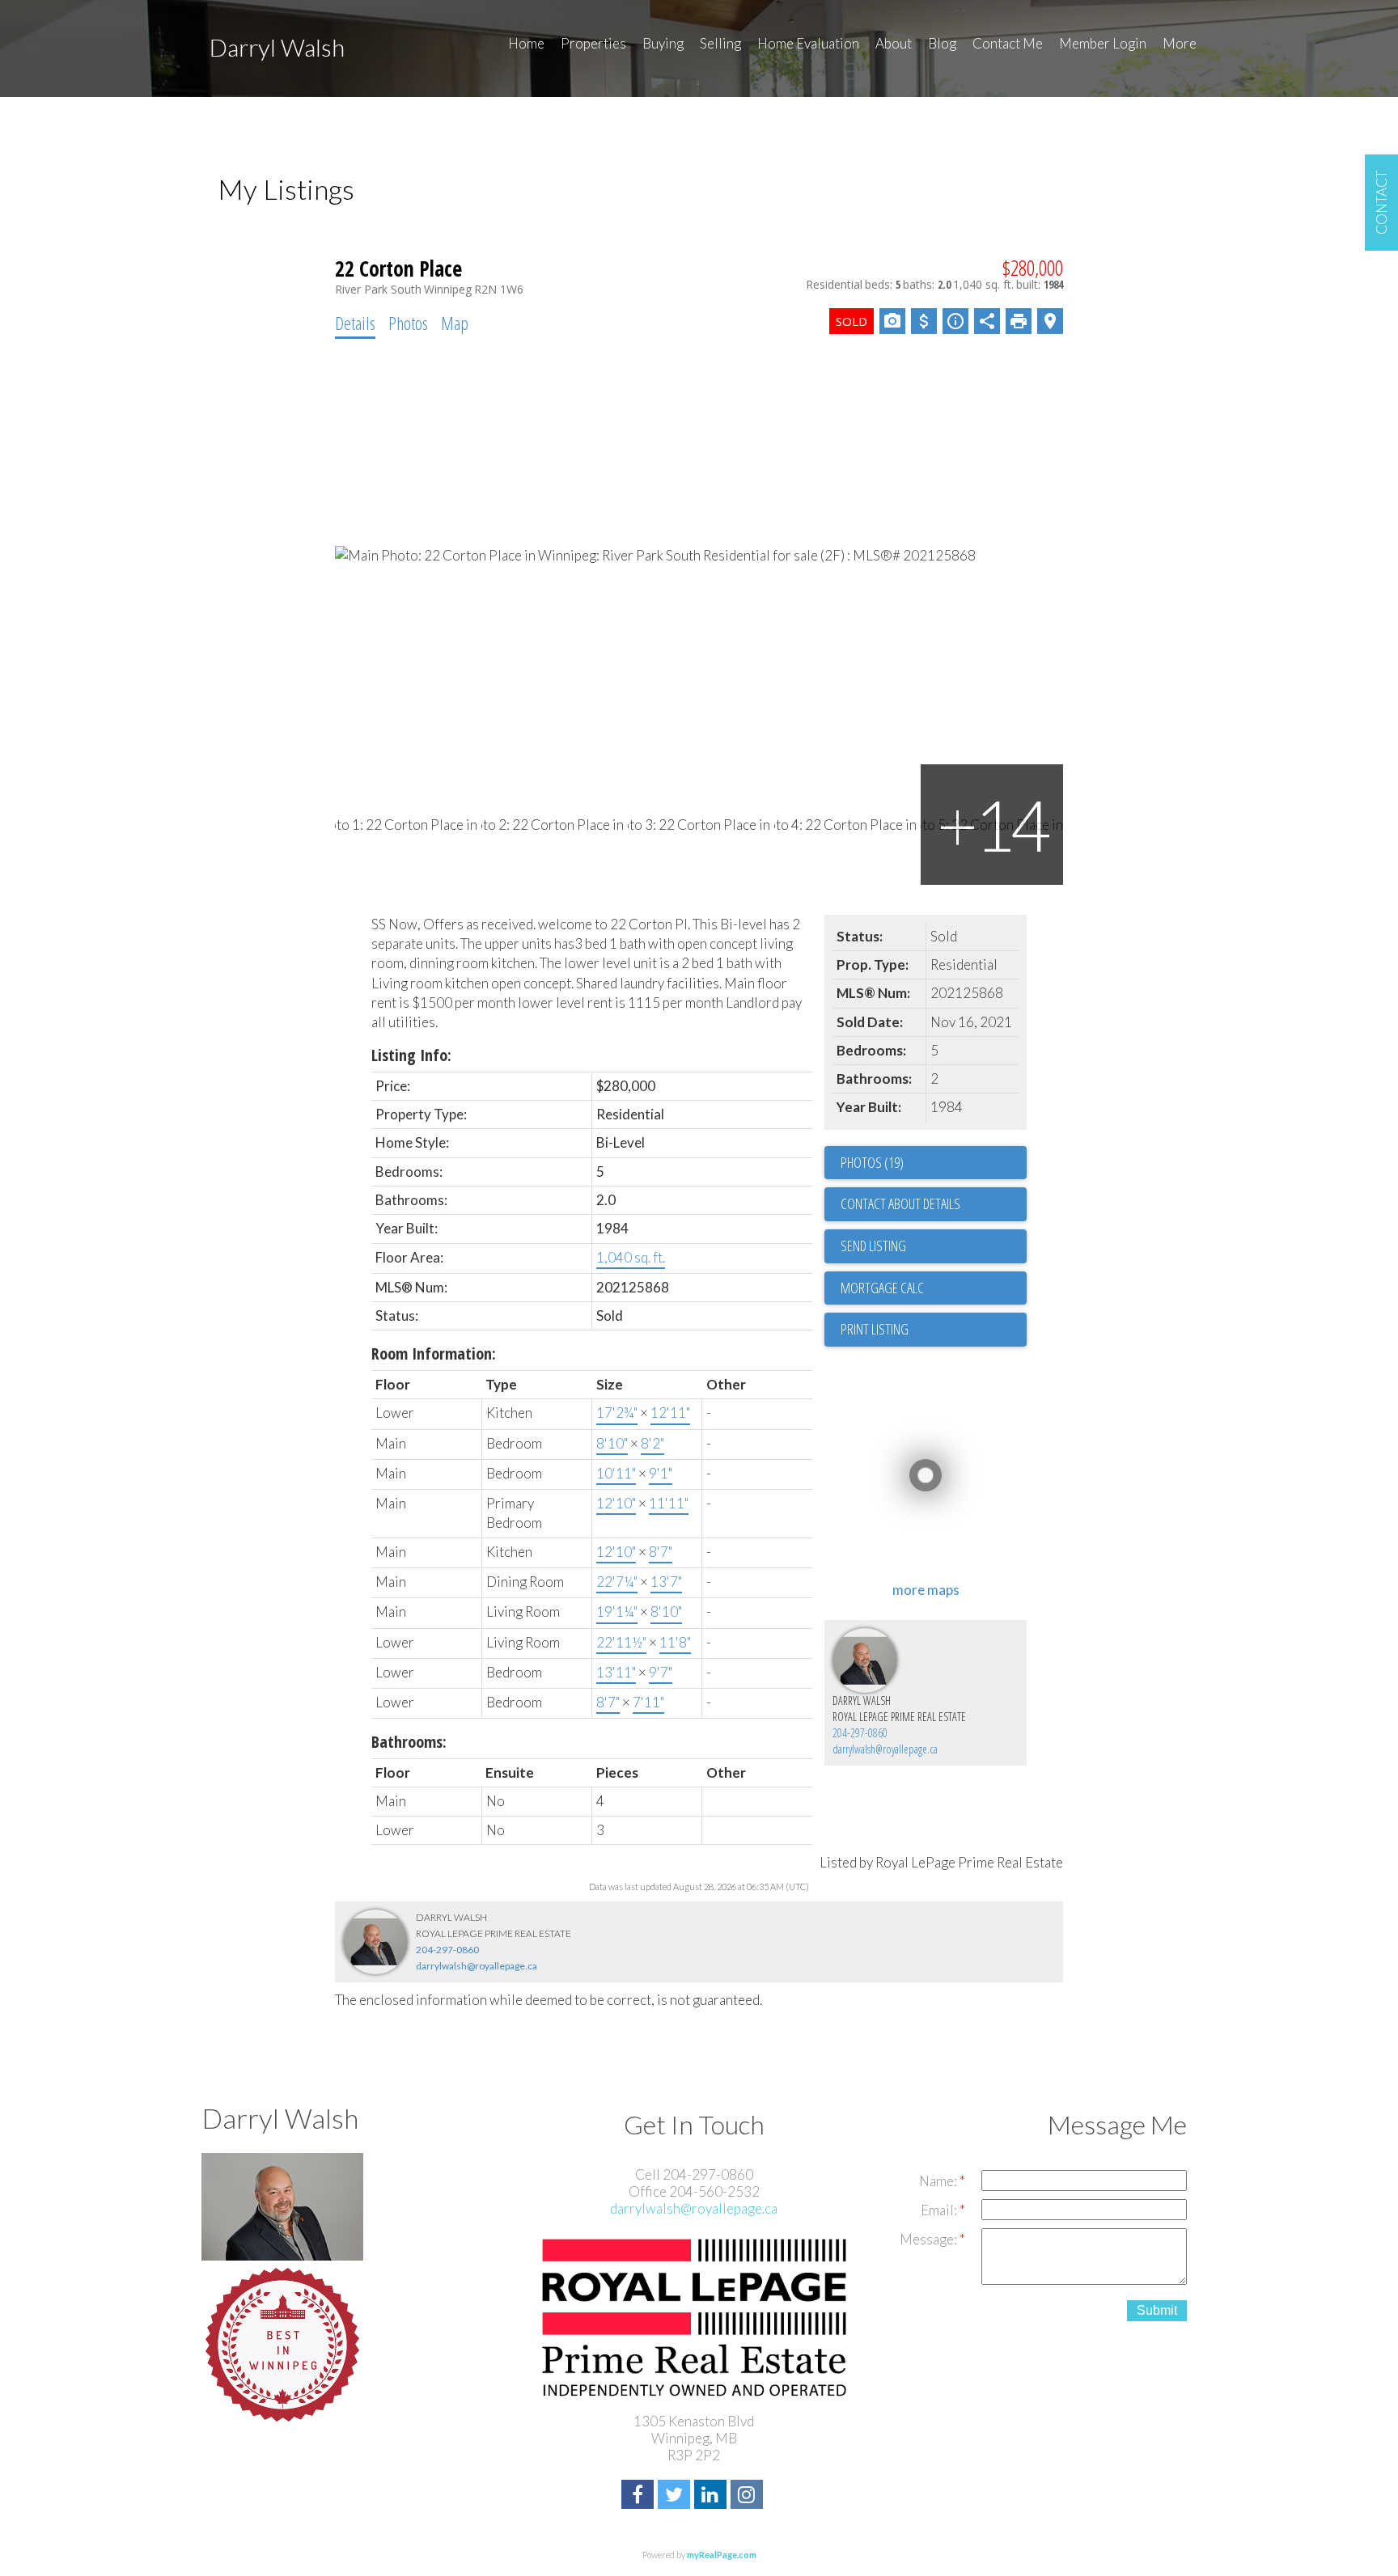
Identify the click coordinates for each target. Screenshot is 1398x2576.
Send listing (873, 1246)
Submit (1157, 2310)
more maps (926, 1590)
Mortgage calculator (934, 1288)
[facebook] (640, 2496)
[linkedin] (712, 2496)
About (894, 43)
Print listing (875, 1329)
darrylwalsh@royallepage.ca (885, 1749)
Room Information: (434, 1354)
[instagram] (749, 2496)
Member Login (1103, 43)
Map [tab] (455, 323)
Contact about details (900, 1203)
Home (526, 43)
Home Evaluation (808, 43)
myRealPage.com (722, 2555)
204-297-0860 (860, 1733)
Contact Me (1008, 43)
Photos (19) (872, 1162)
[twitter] (676, 2496)
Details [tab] (355, 323)
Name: (939, 2181)
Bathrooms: (409, 1742)
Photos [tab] (408, 323)
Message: (930, 2239)
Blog (942, 43)
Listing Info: (411, 1055)
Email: (940, 2210)
